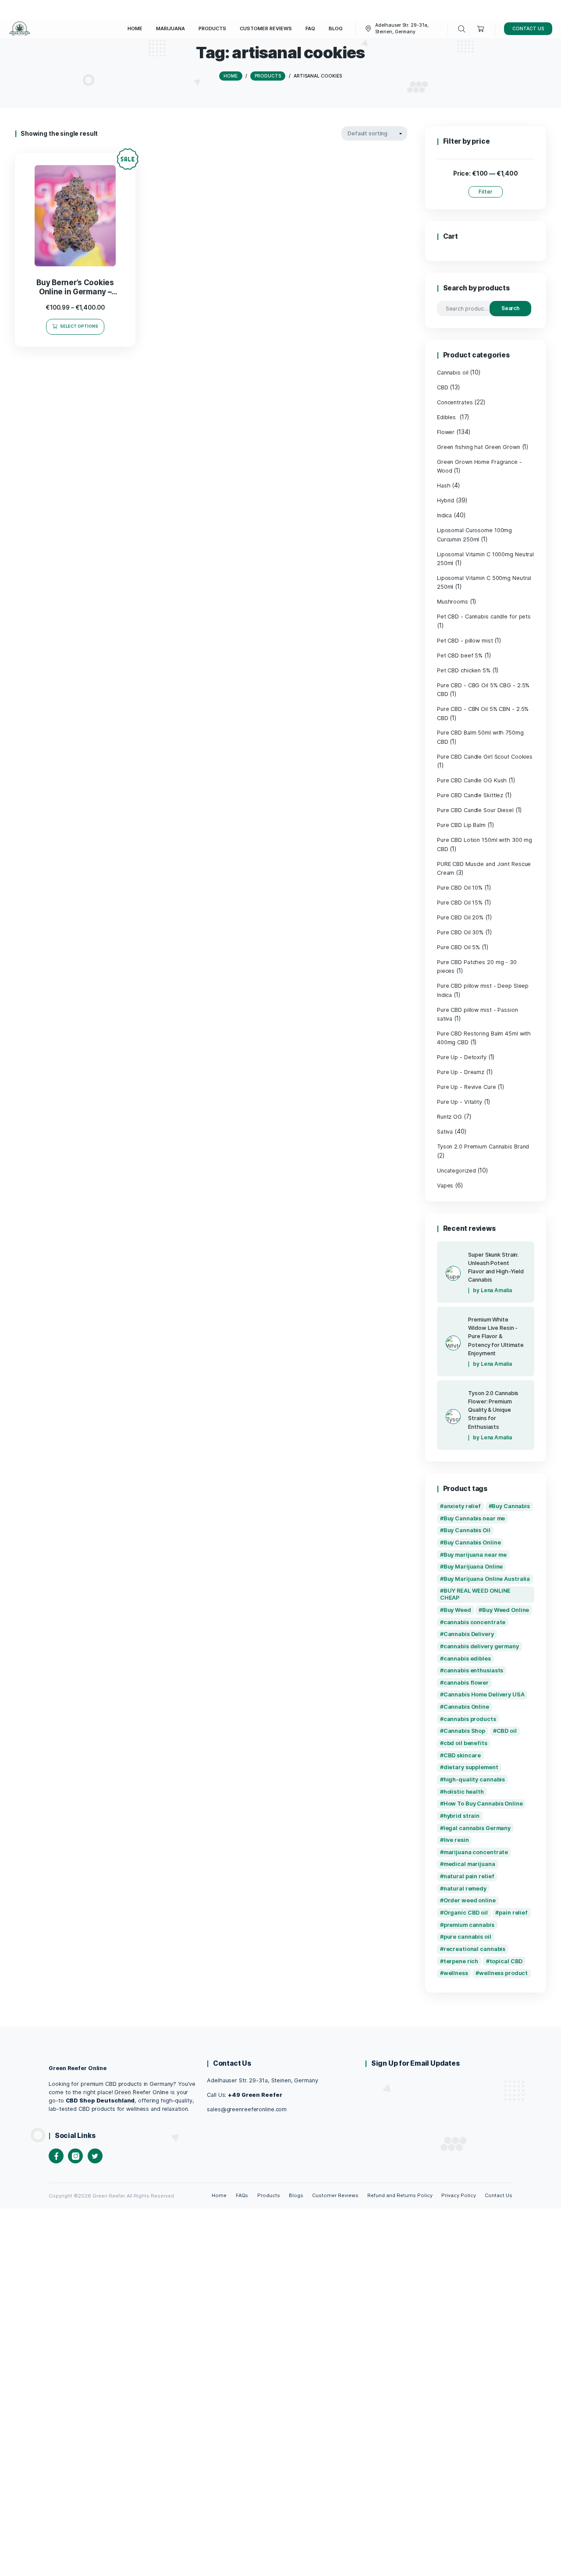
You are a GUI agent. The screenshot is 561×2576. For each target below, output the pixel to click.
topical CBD (506, 1961)
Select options (79, 326)
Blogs (296, 2195)
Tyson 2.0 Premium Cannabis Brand (483, 1147)
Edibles (447, 417)
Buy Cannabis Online (472, 1542)
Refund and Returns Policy (400, 2195)
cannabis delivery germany (481, 1646)
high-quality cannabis (474, 1779)
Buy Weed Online (506, 1610)
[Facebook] (56, 2156)
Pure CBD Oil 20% (460, 917)
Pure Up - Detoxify (462, 1057)
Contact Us (499, 2195)
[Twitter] (95, 2156)
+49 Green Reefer (255, 2095)
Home (219, 2195)
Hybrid (446, 500)
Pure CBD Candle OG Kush (472, 780)
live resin (456, 1840)
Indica (444, 515)
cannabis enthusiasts (474, 1670)
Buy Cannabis (511, 1506)
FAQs (242, 2195)
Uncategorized (456, 1171)
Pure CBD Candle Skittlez (470, 795)
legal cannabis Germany (477, 1828)
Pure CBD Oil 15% (460, 903)
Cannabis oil (453, 373)
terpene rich (461, 1961)
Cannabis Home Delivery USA (484, 1694)
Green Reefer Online (78, 2068)
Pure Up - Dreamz (461, 1072)
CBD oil (507, 1731)
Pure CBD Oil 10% (460, 888)
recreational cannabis (475, 1949)
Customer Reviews (335, 2195)
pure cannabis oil (467, 1937)
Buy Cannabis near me (474, 1518)
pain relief (513, 1913)
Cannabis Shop (465, 1731)
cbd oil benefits (465, 1743)
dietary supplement (471, 1767)
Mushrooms (453, 602)
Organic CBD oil (466, 1913)
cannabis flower (466, 1683)
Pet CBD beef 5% (460, 655)
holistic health (464, 1792)
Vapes (445, 1186)
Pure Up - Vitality (460, 1102)
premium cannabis (469, 1925)
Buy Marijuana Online (473, 1567)
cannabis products (470, 1719)
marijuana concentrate (476, 1852)
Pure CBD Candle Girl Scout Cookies (485, 757)
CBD (443, 387)
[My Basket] (481, 29)
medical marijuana (469, 1864)
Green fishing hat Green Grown (479, 447)
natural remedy (465, 1889)
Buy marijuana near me (475, 1555)
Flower (446, 432)
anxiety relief (462, 1506)
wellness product (503, 1973)
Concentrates (455, 402)
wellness (456, 1973)
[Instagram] (75, 2156)
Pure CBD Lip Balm (461, 825)
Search (511, 308)
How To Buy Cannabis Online (483, 1804)
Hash (444, 486)
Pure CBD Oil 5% (458, 947)
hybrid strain (462, 1816)
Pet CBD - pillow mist (465, 641)
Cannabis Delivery (469, 1634)
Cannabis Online (466, 1707)
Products (269, 2195)
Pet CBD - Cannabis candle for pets (484, 617)
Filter (486, 192)
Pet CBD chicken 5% (464, 670)
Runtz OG (449, 1117)
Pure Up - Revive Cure (467, 1087)
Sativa (445, 1132)
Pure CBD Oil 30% (460, 932)
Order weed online (470, 1900)
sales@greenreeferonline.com (247, 2109)
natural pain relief (469, 1876)
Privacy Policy (459, 2195)
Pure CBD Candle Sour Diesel (475, 810)
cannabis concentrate (475, 1622)
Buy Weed (457, 1610)
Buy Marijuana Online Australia (487, 1579)
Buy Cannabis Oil (467, 1530)
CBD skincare (462, 1755)
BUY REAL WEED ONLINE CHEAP (476, 1594)
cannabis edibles (467, 1659)
